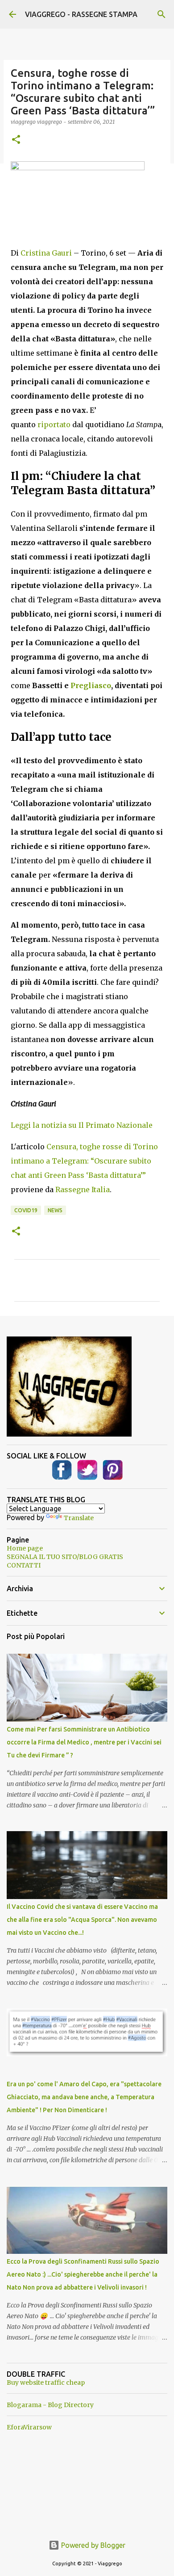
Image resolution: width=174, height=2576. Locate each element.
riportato (54, 424)
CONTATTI (24, 1565)
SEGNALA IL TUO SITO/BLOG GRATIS (65, 1557)
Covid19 (26, 1210)
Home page (25, 1548)
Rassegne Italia (83, 1189)
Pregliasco (91, 685)
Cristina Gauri (46, 253)
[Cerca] (162, 14)
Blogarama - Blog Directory (50, 2405)
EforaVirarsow (29, 2427)
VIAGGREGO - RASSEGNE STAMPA (81, 14)
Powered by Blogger (92, 2545)
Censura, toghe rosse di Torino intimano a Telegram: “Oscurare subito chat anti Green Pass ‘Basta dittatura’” (84, 1161)
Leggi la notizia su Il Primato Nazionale (82, 1125)
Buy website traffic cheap (46, 2383)
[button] (16, 140)
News (55, 1210)
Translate (79, 1518)
